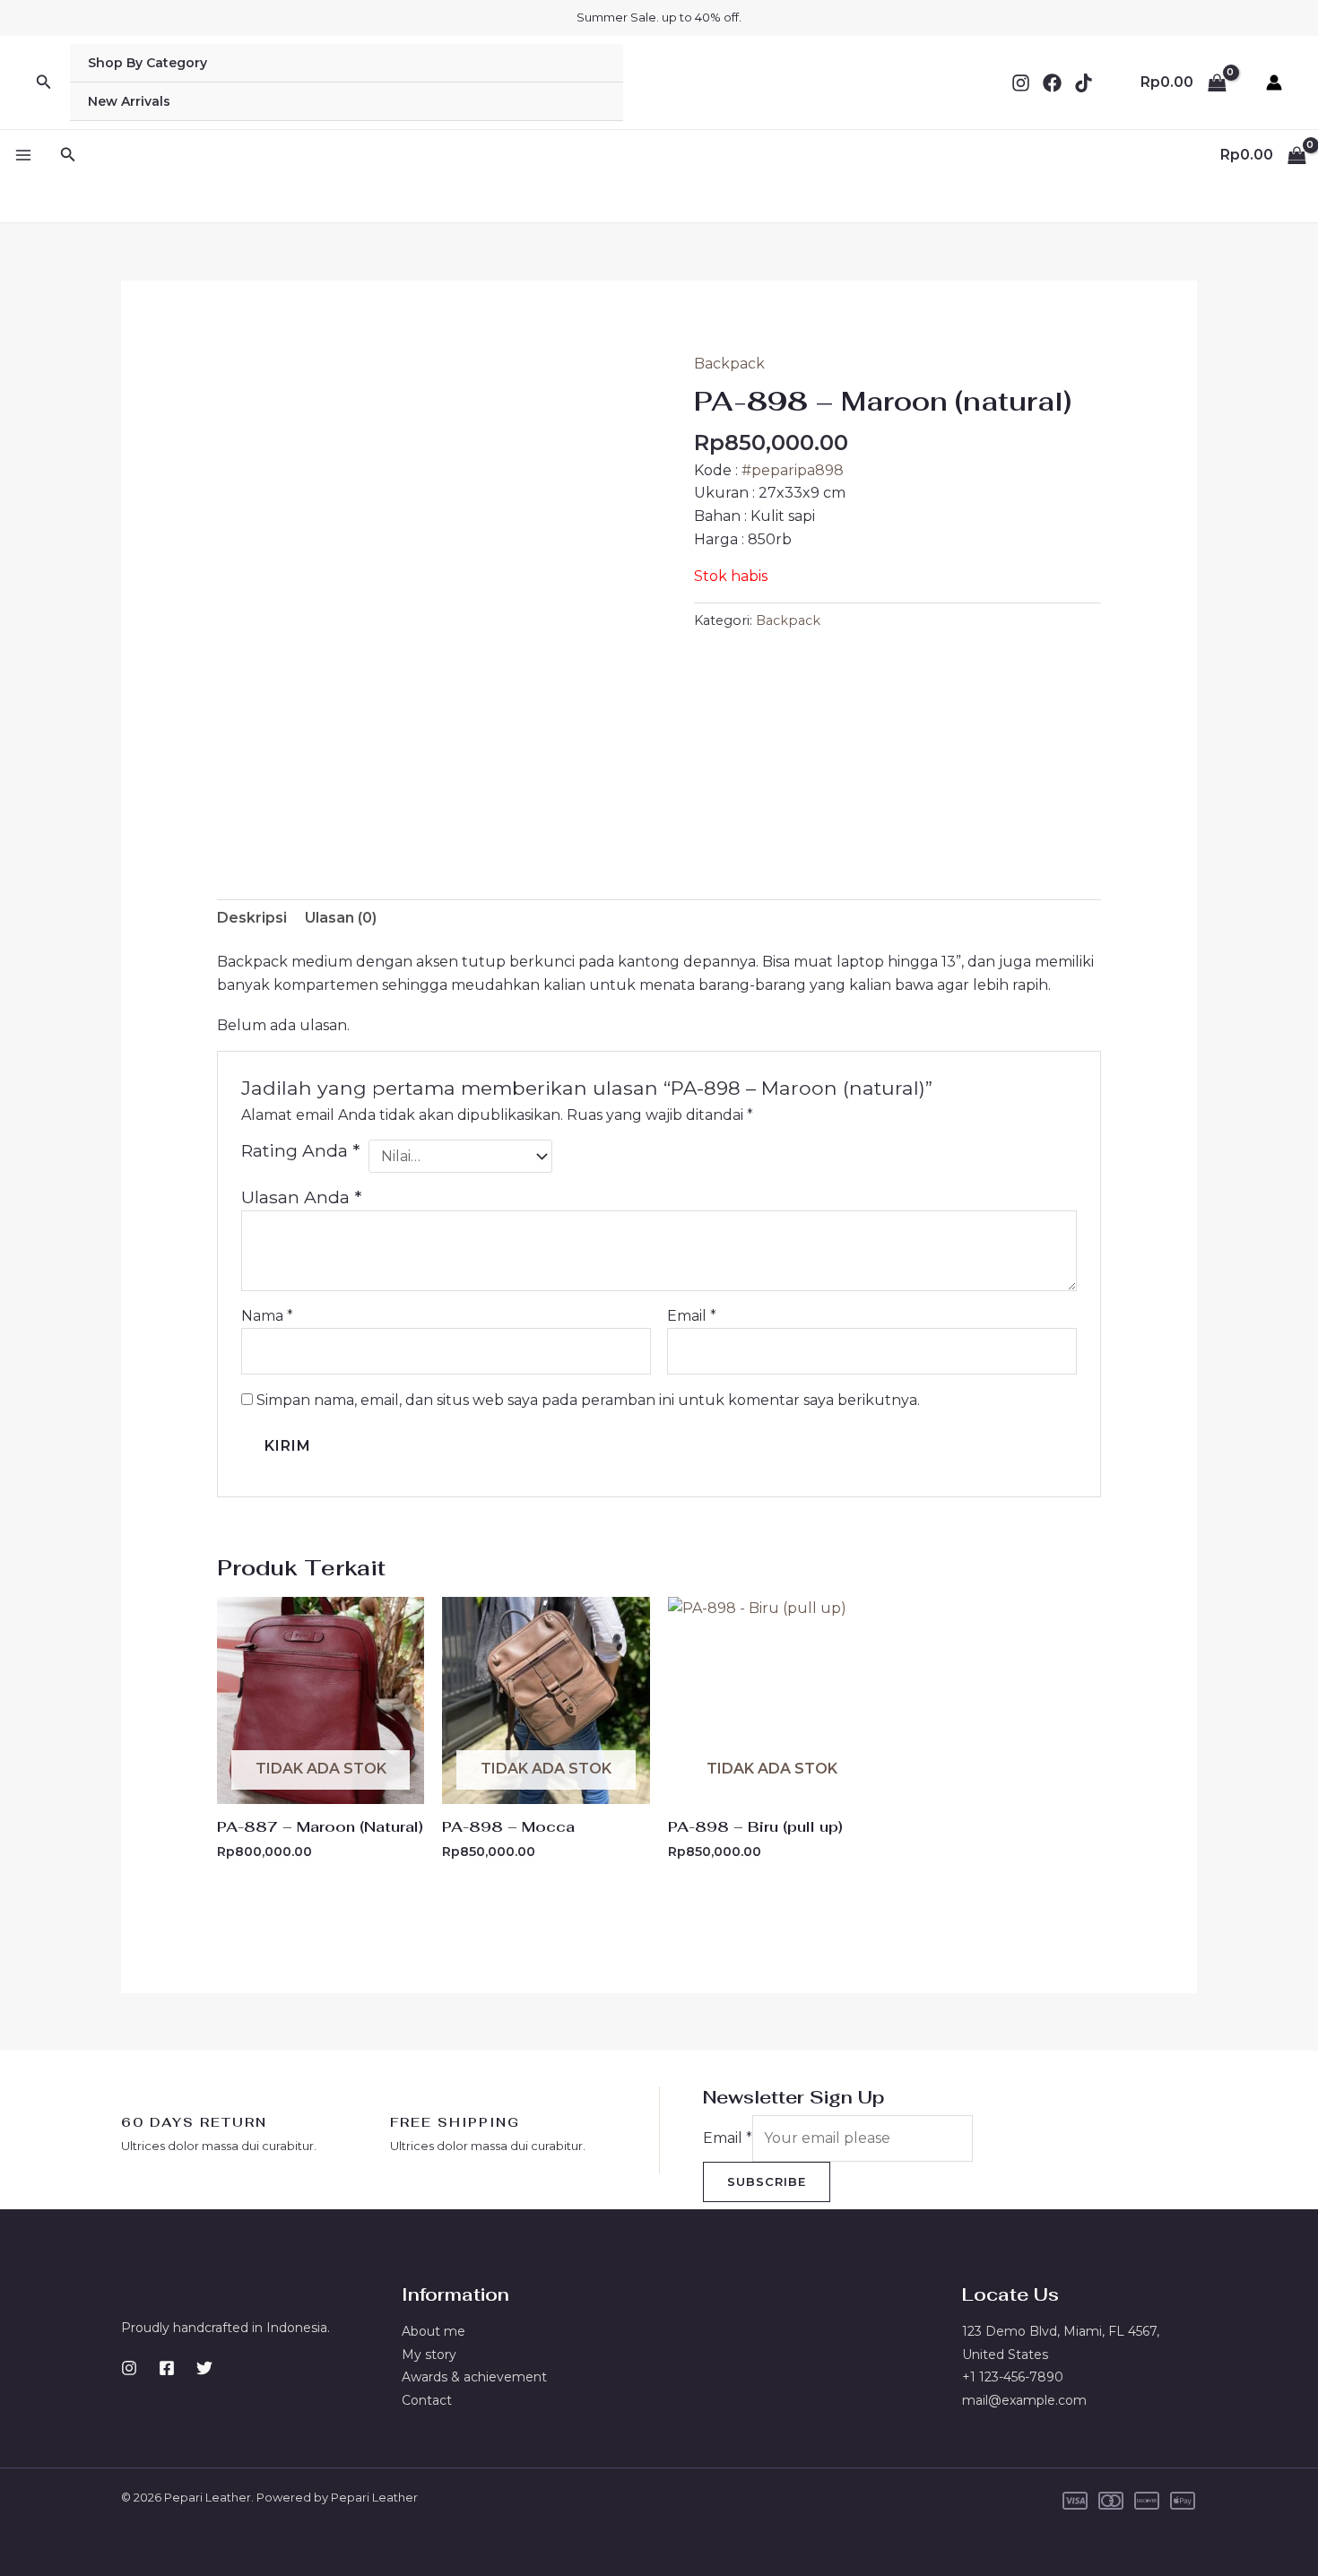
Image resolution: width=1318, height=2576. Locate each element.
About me (434, 2331)
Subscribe (767, 2181)
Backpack (729, 364)
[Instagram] (1021, 83)
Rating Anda (300, 1150)
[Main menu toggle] (23, 155)
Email (692, 1316)
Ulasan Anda (301, 1197)
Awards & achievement (474, 2377)
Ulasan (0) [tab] (341, 918)
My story (429, 2355)
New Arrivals (129, 101)
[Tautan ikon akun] (1274, 82)
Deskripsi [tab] (252, 918)
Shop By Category (147, 63)
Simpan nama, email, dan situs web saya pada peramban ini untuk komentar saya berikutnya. (588, 1400)
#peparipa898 (793, 470)
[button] (44, 82)
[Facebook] (1052, 83)
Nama (267, 1316)
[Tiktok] (1084, 83)
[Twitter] (204, 2368)
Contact (427, 2400)
